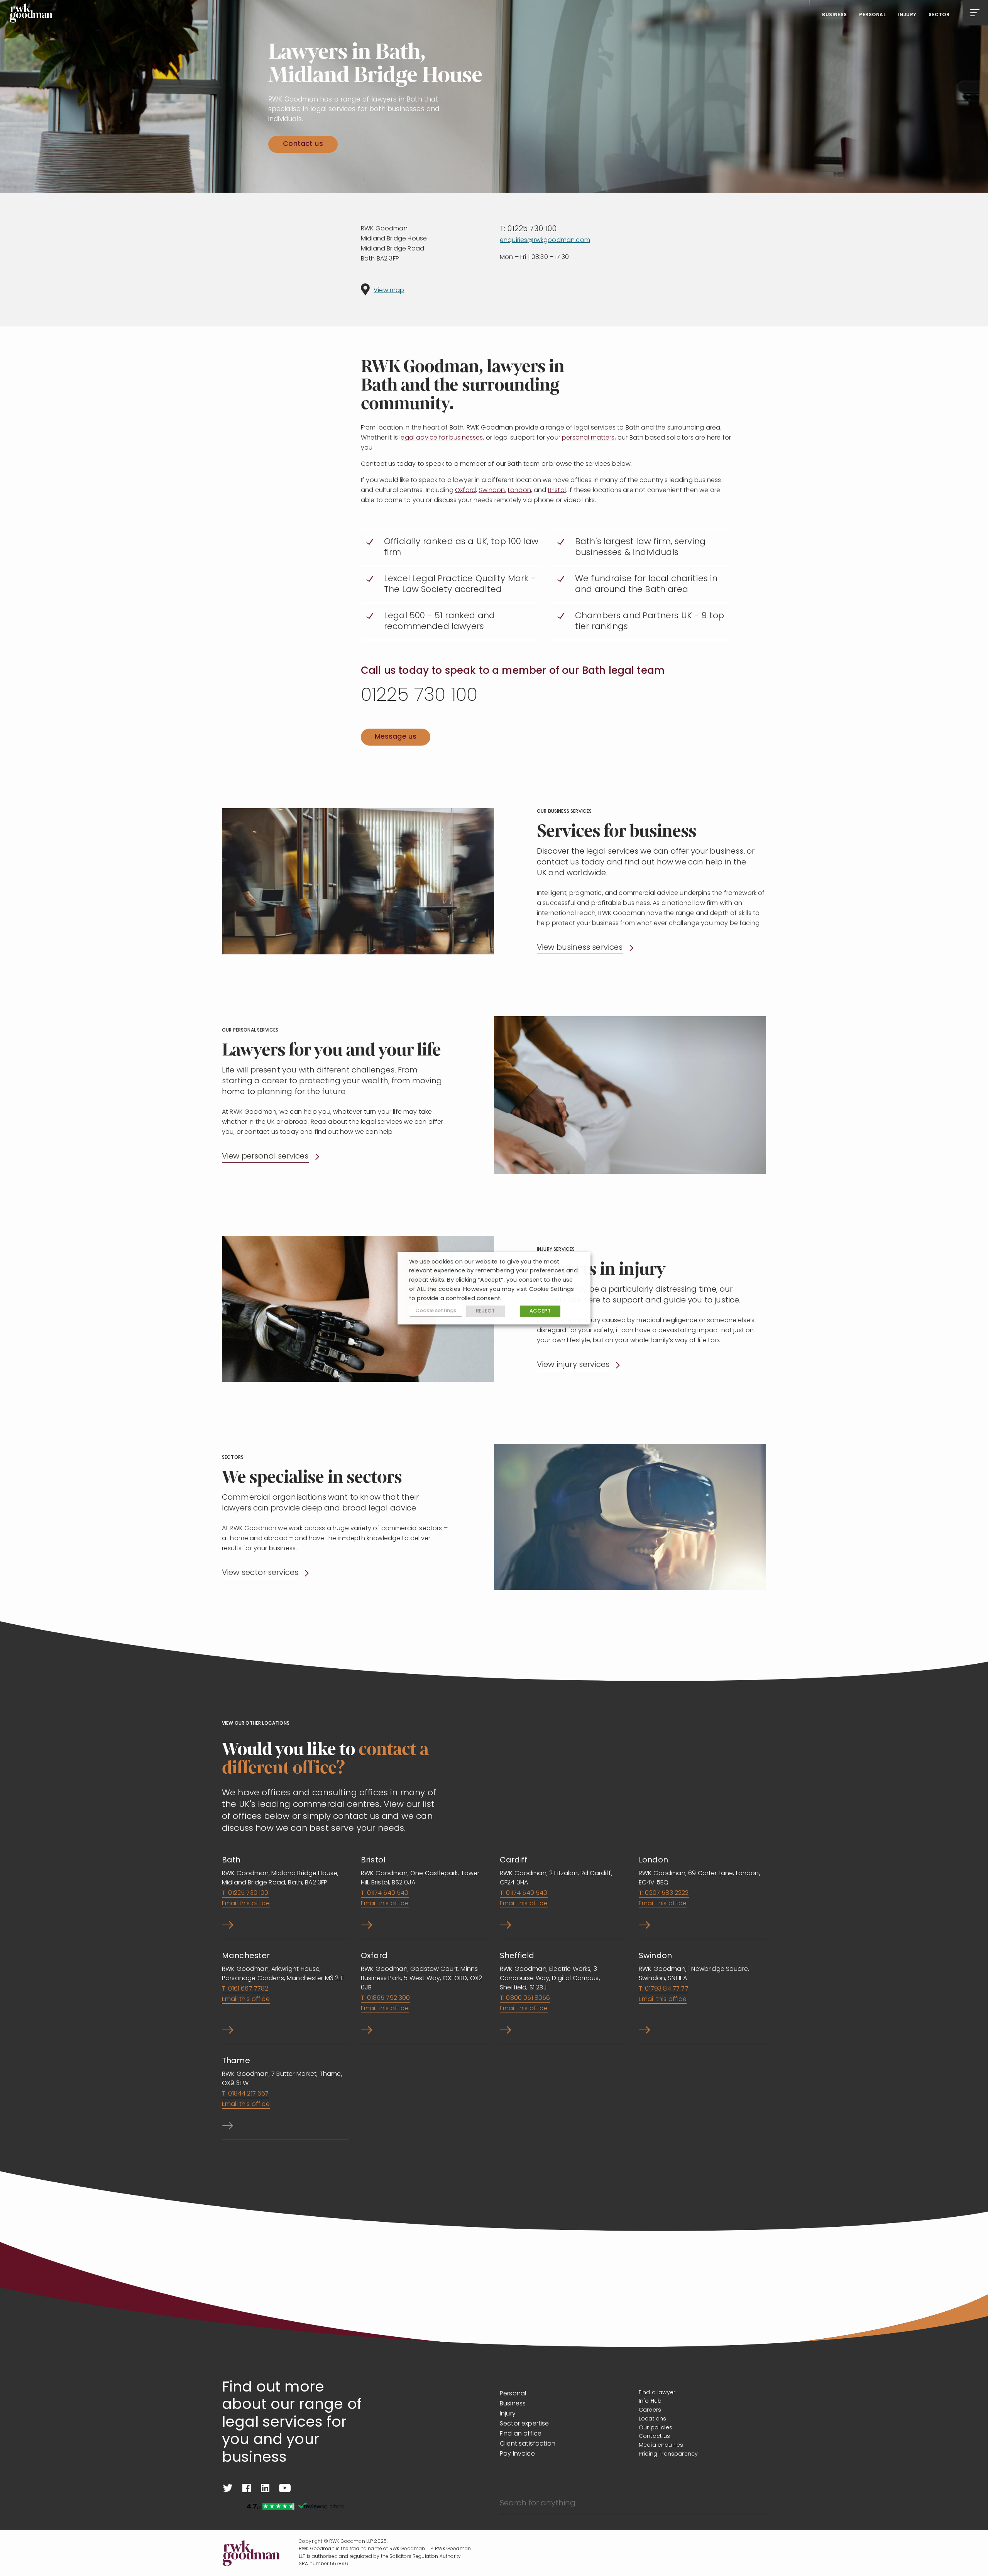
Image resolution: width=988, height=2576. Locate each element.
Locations (652, 2419)
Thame (236, 2061)
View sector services (260, 1573)
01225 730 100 (419, 696)
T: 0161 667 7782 (245, 1989)
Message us (396, 737)
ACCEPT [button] (540, 1311)
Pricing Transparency (668, 2454)
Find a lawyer (657, 2393)
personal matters (588, 438)
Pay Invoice (517, 2454)
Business (835, 15)
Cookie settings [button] (436, 1311)
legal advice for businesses (441, 438)
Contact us (303, 144)
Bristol (557, 491)
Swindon (492, 491)
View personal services (265, 1157)
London (519, 491)
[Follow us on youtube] (285, 2488)
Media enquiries (661, 2445)
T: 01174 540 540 (385, 1893)
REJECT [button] (486, 1311)
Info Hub (650, 2401)
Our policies (656, 2428)
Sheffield (517, 1956)
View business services (580, 948)
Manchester (246, 1956)
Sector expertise (524, 2424)
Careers (650, 2410)
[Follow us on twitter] (228, 2488)
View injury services (573, 1365)
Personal (872, 15)
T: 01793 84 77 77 (664, 1989)
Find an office (521, 2434)
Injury (907, 15)
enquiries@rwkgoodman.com (545, 240)
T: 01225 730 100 (528, 229)
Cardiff (513, 1861)
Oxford (465, 491)
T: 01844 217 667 (245, 2094)
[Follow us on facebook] (247, 2488)
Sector (939, 15)
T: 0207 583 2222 (664, 1893)
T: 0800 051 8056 (525, 1998)
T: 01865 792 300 (386, 1998)
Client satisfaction (528, 2444)
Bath (231, 1861)
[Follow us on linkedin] (265, 2488)
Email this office (246, 1904)
